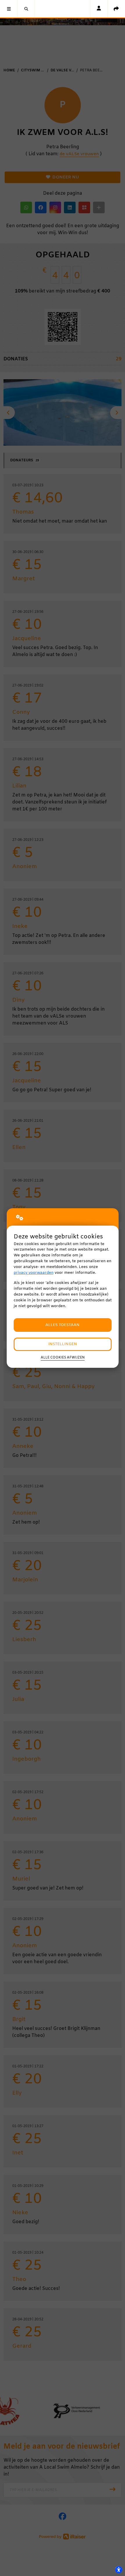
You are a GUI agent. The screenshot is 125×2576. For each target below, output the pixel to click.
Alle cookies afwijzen (63, 1358)
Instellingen (63, 1344)
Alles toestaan (63, 1325)
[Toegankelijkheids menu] (119, 2570)
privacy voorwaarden (34, 1273)
